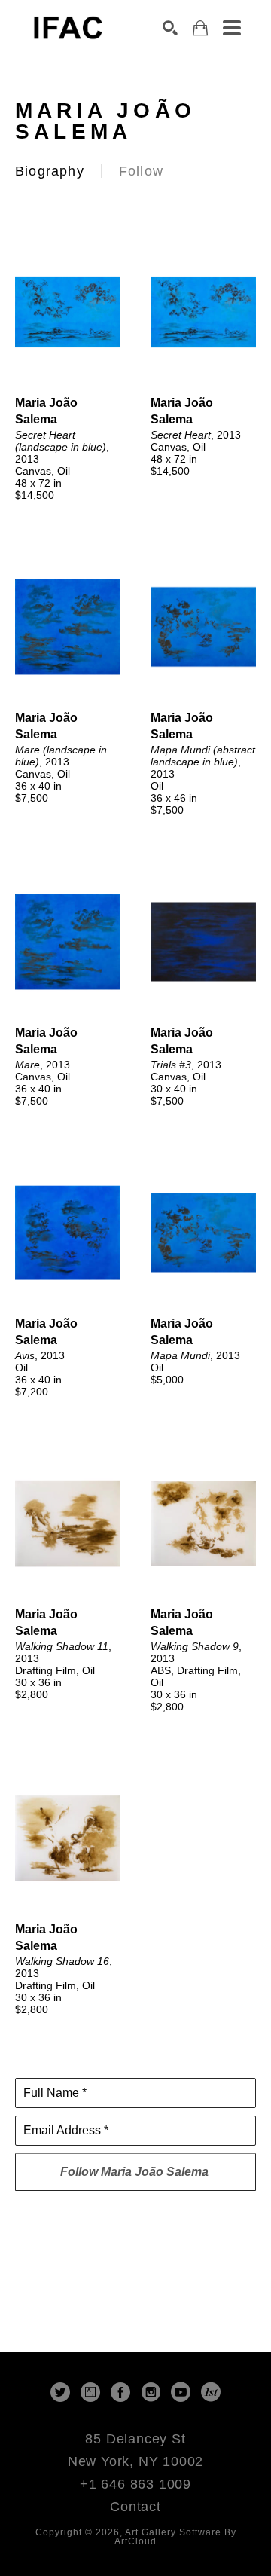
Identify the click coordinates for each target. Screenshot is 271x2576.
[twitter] (60, 2392)
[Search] (170, 28)
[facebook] (120, 2392)
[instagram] (151, 2392)
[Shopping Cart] (200, 28)
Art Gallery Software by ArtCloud (175, 2537)
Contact (135, 2507)
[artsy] (90, 2392)
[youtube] (181, 2392)
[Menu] (232, 28)
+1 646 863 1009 (135, 2484)
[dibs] (211, 2392)
